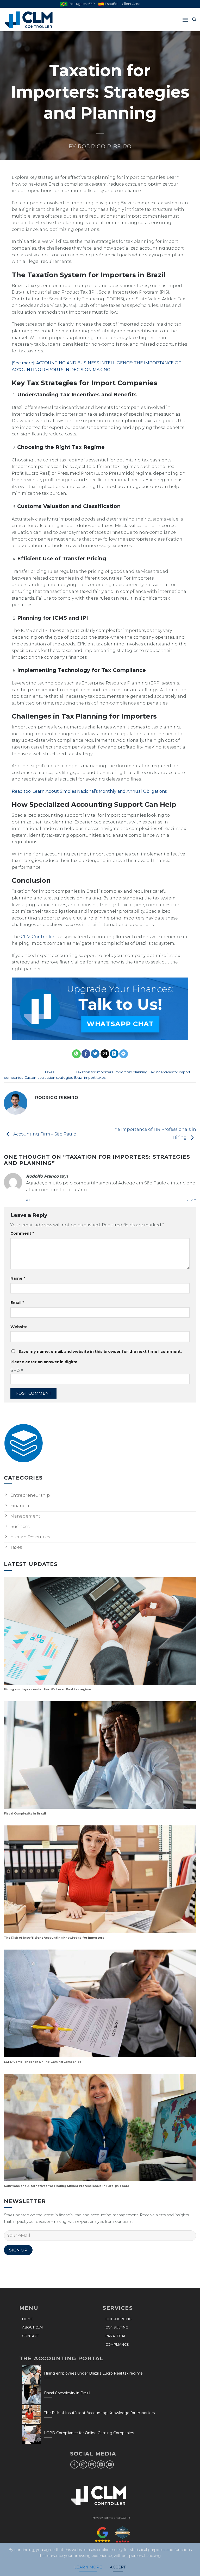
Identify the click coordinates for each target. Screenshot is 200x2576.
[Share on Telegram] (124, 1054)
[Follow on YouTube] (110, 2464)
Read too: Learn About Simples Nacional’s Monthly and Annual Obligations (89, 791)
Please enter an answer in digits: (44, 1362)
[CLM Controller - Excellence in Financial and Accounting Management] (30, 20)
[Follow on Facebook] (74, 2464)
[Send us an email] (92, 2464)
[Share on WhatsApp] (76, 1054)
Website (19, 1327)
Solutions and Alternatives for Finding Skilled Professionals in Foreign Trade (67, 2186)
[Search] (194, 20)
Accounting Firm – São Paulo (44, 1134)
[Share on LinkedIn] (114, 1054)
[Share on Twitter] (95, 1054)
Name (18, 1278)
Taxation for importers (94, 1072)
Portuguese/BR (82, 4)
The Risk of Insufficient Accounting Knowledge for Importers (54, 1938)
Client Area (131, 4)
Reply (191, 1200)
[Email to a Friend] (105, 1054)
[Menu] (185, 20)
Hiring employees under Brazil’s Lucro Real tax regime (48, 1689)
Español (112, 4)
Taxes (49, 1072)
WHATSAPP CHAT (120, 1024)
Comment (22, 1233)
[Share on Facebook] (86, 1054)
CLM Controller (38, 937)
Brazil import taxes (90, 1078)
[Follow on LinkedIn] (101, 2464)
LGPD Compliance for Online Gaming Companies (43, 2062)
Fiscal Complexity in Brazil (25, 1814)
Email (17, 1303)
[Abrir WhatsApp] (187, 2563)
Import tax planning (131, 1072)
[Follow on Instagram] (83, 2464)
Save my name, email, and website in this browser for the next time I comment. (100, 1352)
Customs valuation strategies (49, 1078)
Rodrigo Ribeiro (105, 147)
